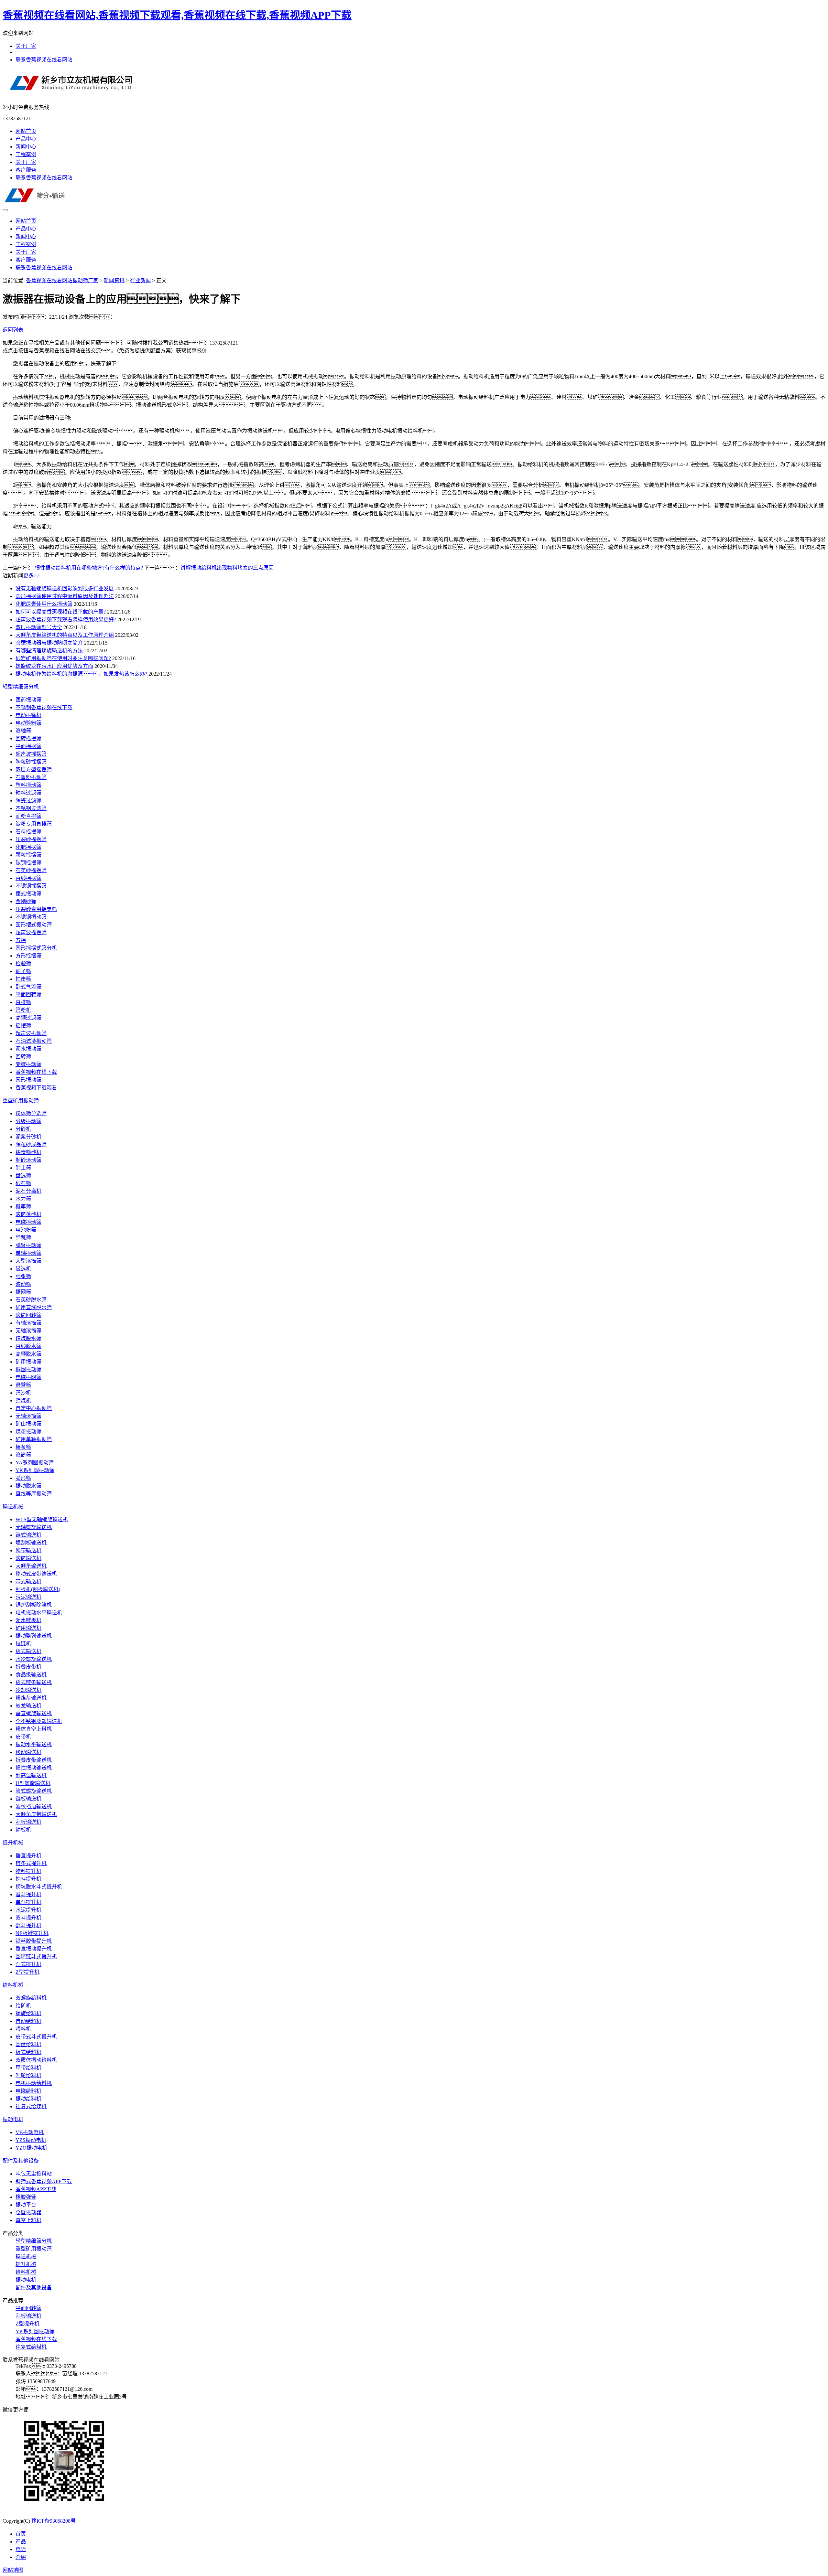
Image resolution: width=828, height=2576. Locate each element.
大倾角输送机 (31, 1566)
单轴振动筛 (28, 1253)
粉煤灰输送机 (31, 1698)
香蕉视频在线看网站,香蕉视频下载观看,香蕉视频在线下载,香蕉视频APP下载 (177, 15)
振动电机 (13, 2119)
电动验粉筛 (28, 723)
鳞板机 (23, 1830)
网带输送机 (28, 1550)
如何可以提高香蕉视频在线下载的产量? (61, 612)
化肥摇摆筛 (28, 847)
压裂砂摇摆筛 (31, 839)
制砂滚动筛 (28, 1160)
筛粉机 (23, 1010)
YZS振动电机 (31, 2140)
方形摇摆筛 (28, 956)
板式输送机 (28, 1651)
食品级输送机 (31, 1675)
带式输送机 (28, 1582)
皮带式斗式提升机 (36, 2037)
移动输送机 (28, 1752)
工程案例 (26, 154)
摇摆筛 (23, 1026)
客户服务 (26, 170)
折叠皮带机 (28, 1667)
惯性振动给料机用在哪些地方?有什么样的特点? (89, 568)
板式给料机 (28, 2052)
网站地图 (13, 2570)
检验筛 (23, 963)
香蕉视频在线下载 (36, 1072)
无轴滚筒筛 (28, 1331)
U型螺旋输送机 (33, 1783)
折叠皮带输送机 (34, 1760)
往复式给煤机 (31, 2106)
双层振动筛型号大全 (39, 627)
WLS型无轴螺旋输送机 (42, 1519)
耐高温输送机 (31, 1775)
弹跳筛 (23, 1238)
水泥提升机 (28, 1910)
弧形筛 (23, 1478)
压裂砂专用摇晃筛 (36, 909)
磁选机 (23, 1269)
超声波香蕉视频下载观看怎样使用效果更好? (66, 620)
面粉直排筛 (28, 816)
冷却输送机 (28, 1690)
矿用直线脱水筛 (34, 1307)
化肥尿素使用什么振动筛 (44, 604)
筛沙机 (23, 1393)
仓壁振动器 (28, 2213)
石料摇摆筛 (28, 832)
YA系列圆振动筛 (35, 1463)
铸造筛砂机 (28, 1152)
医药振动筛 (28, 700)
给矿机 (23, 2006)
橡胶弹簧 (26, 2197)
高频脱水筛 (28, 1354)
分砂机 (23, 1129)
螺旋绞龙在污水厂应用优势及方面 (54, 666)
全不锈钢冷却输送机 (39, 1721)
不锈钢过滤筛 (31, 808)
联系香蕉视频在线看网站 (44, 60)
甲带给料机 (28, 2068)
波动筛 (23, 1284)
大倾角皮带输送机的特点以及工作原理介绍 (65, 635)
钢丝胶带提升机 (34, 1941)
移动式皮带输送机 (36, 1574)
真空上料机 (28, 2220)
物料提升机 (28, 1871)
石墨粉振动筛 (31, 777)
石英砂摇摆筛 (31, 870)
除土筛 (23, 1168)
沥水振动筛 (28, 1049)
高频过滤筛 (28, 1018)
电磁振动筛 (28, 1222)
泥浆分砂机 (28, 1137)
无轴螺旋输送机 (34, 1527)
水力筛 (23, 1199)
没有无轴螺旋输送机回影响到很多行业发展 (65, 588)
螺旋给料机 (28, 2013)
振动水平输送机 (34, 1744)
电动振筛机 (28, 715)
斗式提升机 (28, 1964)
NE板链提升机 (32, 1933)
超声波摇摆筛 (31, 754)
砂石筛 (23, 1183)
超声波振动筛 (31, 1033)
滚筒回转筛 (28, 1315)
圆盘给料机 (28, 2044)
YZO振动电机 (31, 2148)
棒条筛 (23, 1447)
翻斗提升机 (28, 1925)
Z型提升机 (27, 1972)
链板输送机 (28, 1799)
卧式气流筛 (28, 987)
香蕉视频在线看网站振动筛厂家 (62, 280)
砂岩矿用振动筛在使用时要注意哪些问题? (63, 658)
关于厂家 (26, 46)
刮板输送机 (28, 1822)
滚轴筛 (23, 731)
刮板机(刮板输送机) (38, 1589)
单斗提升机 (28, 1902)
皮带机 (23, 1737)
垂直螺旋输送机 (34, 1713)
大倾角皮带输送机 (36, 1814)
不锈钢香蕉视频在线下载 (44, 707)
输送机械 (13, 1507)
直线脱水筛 (28, 1346)
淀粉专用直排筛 (34, 824)
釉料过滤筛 (28, 793)
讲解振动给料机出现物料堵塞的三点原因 (227, 568)
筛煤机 (23, 1400)
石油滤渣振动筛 (34, 1041)
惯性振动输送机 (34, 1768)
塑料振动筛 (28, 785)
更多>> (31, 576)
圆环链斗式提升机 (36, 1956)
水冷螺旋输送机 (34, 1659)
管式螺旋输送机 (34, 1791)
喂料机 (23, 2029)
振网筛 (23, 1292)
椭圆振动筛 (28, 1369)
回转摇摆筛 (28, 738)
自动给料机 (28, 2021)
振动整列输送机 (34, 1636)
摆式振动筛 (28, 894)
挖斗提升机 (28, 1879)
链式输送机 (28, 1535)
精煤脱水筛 (28, 1338)
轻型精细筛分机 (21, 687)
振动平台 (26, 2205)
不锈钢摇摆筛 (31, 886)
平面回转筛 (28, 994)
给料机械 (13, 1985)
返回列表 (13, 330)
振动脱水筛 (28, 1486)
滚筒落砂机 (28, 1214)
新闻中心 (26, 147)
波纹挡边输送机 (34, 1806)
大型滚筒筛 (28, 1261)
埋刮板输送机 (31, 1543)
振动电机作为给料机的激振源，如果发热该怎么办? (81, 674)
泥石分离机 (28, 1191)
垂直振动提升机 (34, 1949)
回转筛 (23, 1057)
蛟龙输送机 (28, 1706)
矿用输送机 (28, 1628)
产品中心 (26, 139)
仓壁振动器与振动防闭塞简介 (49, 643)
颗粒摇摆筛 (28, 855)
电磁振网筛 (28, 1377)
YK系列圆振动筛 (35, 1470)
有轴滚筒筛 (28, 1323)
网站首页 (26, 131)
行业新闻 (140, 280)
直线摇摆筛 (28, 878)
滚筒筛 (23, 1455)
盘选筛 (23, 1176)
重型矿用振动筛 (21, 1101)
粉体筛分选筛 (31, 1113)
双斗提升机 (28, 1918)
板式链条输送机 (34, 1682)
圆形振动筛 (28, 1080)
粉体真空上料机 (34, 1729)
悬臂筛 (23, 1385)
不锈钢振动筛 (31, 917)
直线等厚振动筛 (34, 1494)
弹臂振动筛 (28, 1245)
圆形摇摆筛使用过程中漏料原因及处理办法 (65, 596)
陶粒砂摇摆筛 (31, 762)
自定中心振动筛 (34, 1408)
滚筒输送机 (28, 1558)
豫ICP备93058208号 (54, 2521)
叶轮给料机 (28, 2075)
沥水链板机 (28, 1620)
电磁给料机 (28, 2091)
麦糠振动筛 (28, 1064)
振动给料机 (28, 2099)
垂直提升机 (28, 1856)
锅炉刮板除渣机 (34, 1605)
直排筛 (23, 1002)
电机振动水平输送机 (39, 1613)
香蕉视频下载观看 (36, 1088)
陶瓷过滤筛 (28, 801)
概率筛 (23, 1207)
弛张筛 (23, 1276)
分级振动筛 (28, 1121)
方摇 (21, 940)
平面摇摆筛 (28, 746)
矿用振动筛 (28, 1362)
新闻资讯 (114, 280)
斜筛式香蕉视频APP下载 (44, 2181)
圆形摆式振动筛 (34, 925)
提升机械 (13, 1843)
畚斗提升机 (28, 1894)
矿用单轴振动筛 (34, 1439)
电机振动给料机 (34, 2083)
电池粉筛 (26, 1230)
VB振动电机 (30, 2132)
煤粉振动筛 (28, 1432)
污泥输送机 (28, 1597)
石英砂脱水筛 (31, 1300)
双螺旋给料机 (31, 1998)
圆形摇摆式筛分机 (36, 948)
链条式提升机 (31, 1863)
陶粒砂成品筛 (31, 1144)
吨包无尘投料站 (34, 2174)
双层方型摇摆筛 (34, 770)
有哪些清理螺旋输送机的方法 (49, 651)
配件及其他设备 (21, 2161)
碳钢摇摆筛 (28, 863)
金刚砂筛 (26, 901)
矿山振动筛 (28, 1424)
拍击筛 (23, 979)
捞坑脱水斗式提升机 (39, 1887)
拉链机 (23, 1644)
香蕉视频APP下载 (36, 2189)
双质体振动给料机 (36, 2060)
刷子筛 (23, 971)
